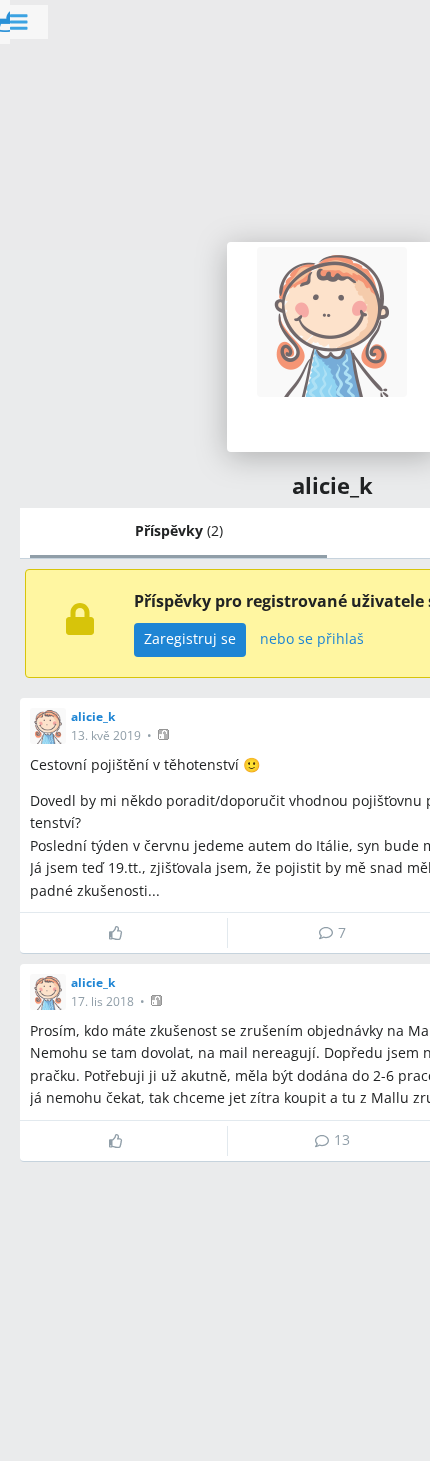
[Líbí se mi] (123, 933)
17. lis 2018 (102, 1001)
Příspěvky (179, 530)
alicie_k (93, 716)
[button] (165, 734)
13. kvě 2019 (106, 735)
